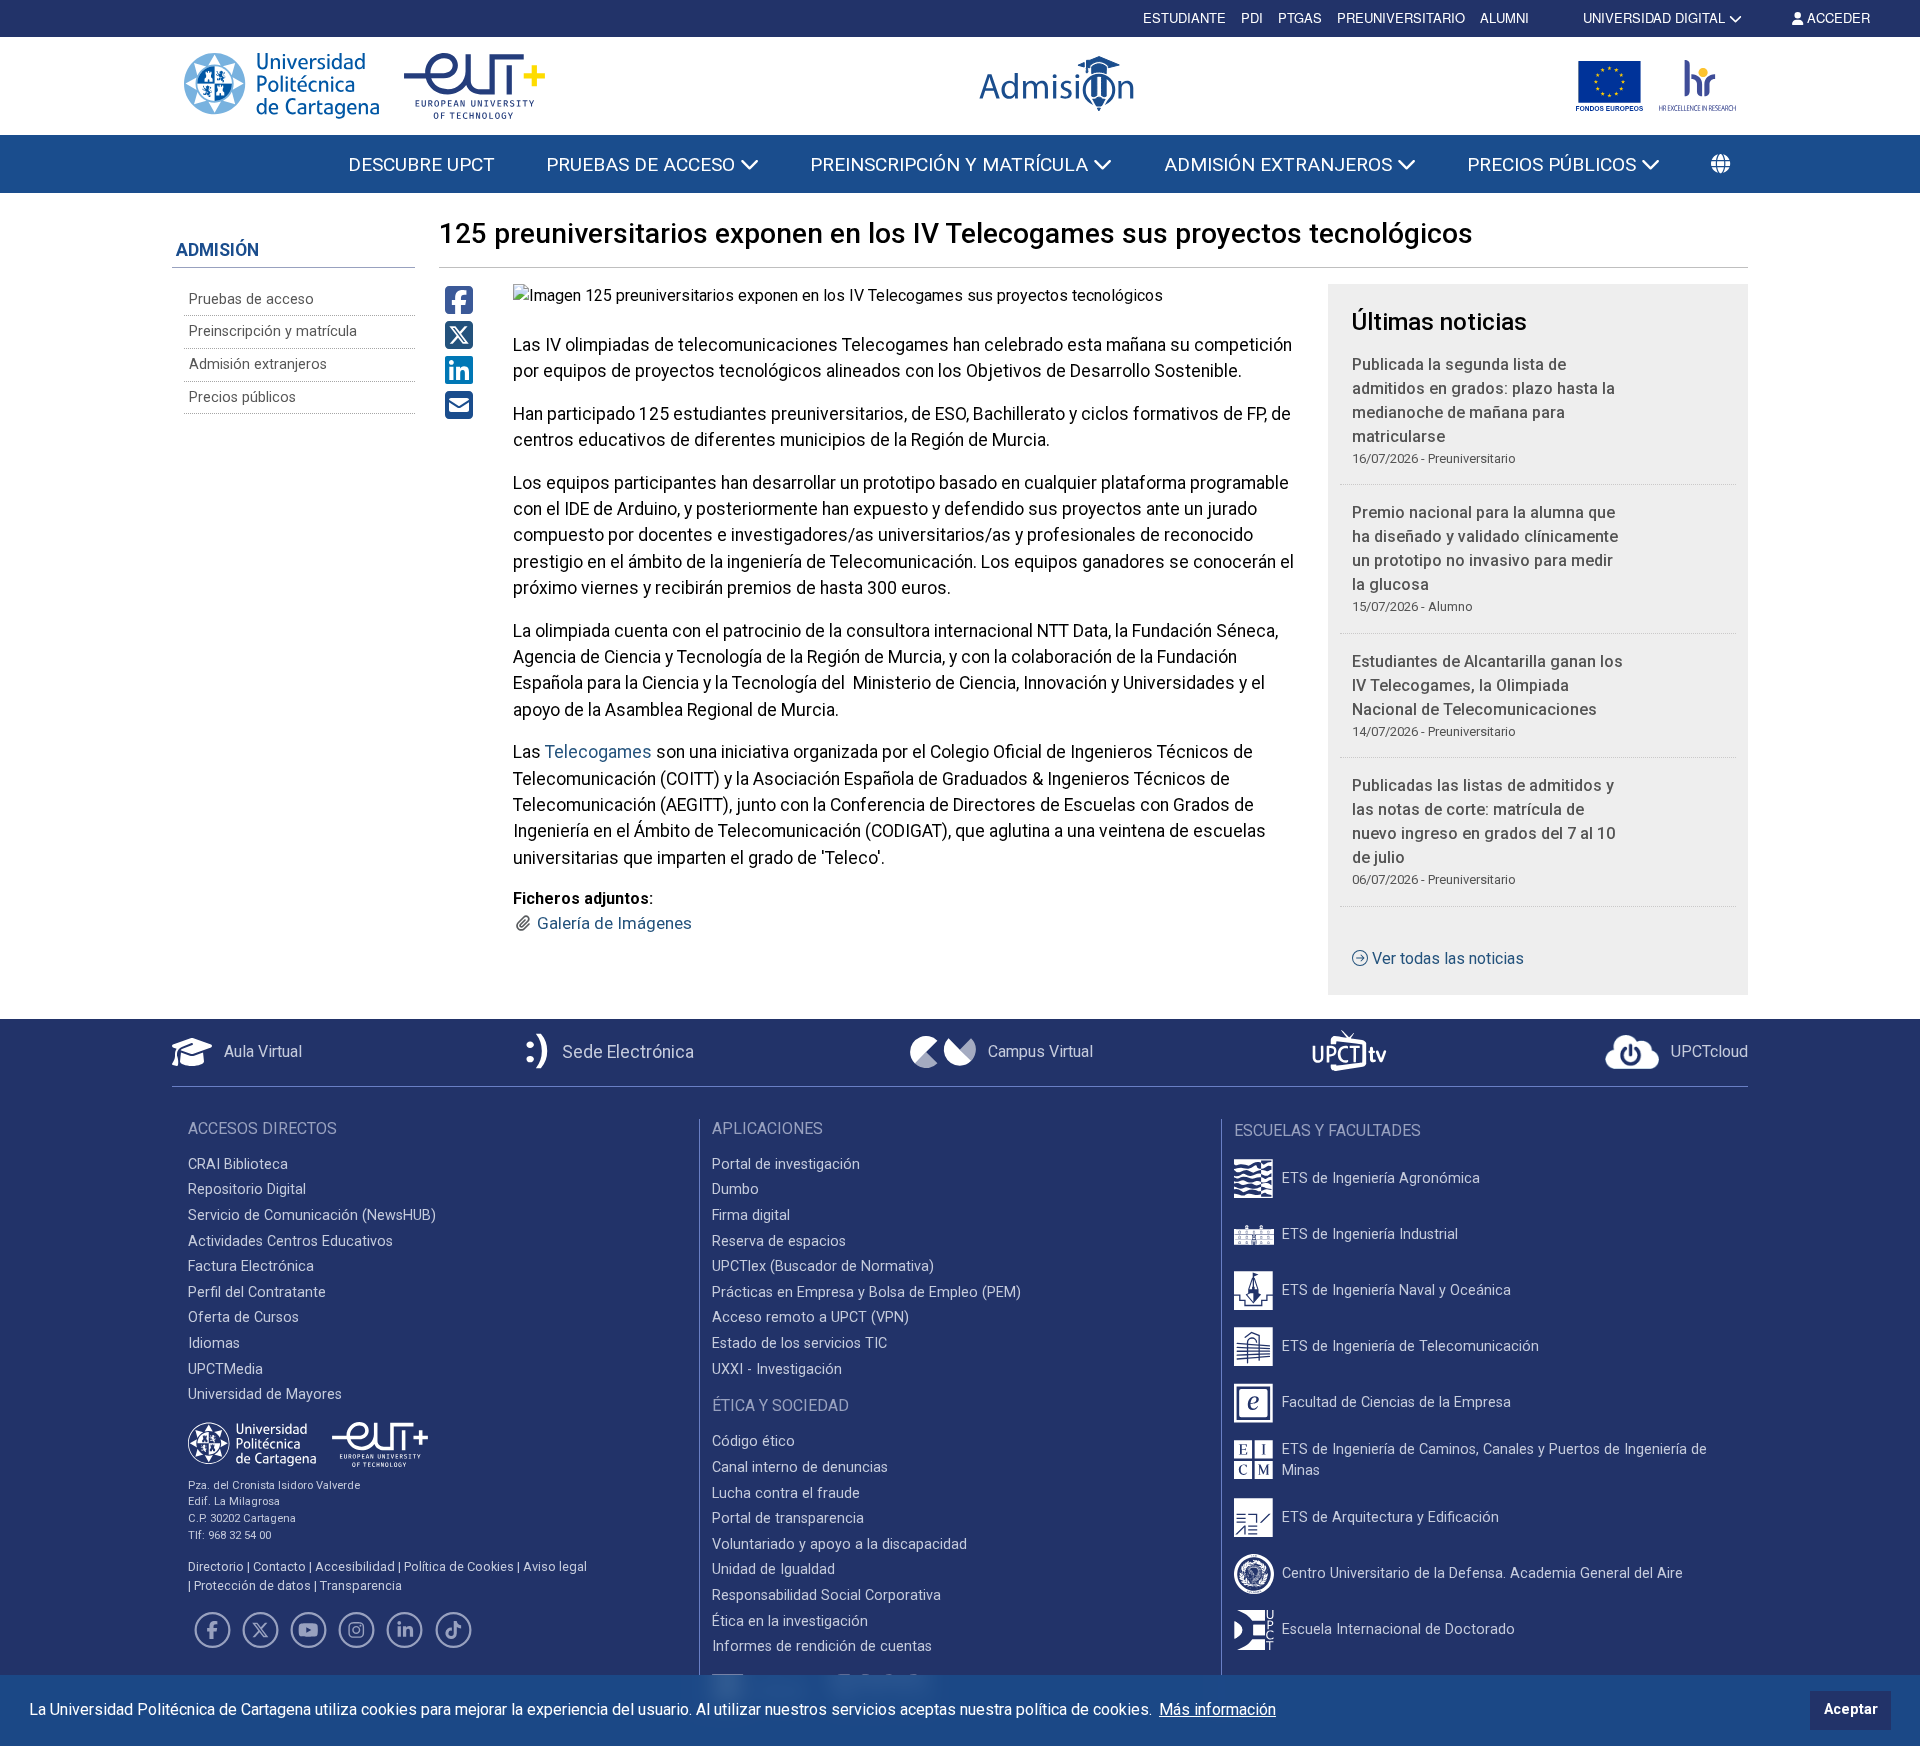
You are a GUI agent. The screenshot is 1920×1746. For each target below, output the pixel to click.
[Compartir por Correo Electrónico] (459, 411)
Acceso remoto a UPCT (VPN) (810, 1317)
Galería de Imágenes (614, 923)
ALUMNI (1504, 17)
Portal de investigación (786, 1164)
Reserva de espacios (779, 1241)
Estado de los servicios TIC (799, 1343)
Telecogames (598, 752)
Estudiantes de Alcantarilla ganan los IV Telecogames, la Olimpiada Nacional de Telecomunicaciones (1487, 685)
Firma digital (751, 1215)
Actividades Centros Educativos (290, 1241)
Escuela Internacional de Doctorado (1398, 1629)
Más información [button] (1217, 1709)
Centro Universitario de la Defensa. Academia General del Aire (1482, 1573)
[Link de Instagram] (357, 1630)
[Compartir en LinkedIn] (459, 376)
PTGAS (1300, 17)
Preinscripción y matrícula (273, 331)
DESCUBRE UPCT (421, 164)
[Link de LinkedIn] (405, 1630)
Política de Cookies (459, 1566)
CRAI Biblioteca (238, 1164)
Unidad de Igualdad (773, 1569)
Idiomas (214, 1343)
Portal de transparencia (788, 1518)
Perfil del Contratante (257, 1292)
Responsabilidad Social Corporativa (826, 1595)
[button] (1721, 165)
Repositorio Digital (247, 1189)
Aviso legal (555, 1566)
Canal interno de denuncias (800, 1467)
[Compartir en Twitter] (459, 341)
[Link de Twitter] (260, 1630)
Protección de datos (252, 1585)
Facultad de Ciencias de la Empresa (1396, 1402)
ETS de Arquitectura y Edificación (1390, 1517)
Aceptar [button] (1851, 1709)
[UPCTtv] (1349, 1052)
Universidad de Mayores (265, 1394)
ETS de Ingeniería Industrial (1370, 1234)
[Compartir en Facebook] (459, 306)
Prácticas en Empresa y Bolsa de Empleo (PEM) (866, 1292)
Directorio (216, 1566)
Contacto (279, 1566)
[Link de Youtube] (308, 1630)
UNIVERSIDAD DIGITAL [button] (1654, 17)
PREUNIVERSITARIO (1401, 17)
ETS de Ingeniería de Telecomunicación (1410, 1346)
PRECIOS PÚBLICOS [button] (1554, 164)
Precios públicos (242, 397)
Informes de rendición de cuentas (822, 1646)
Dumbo (735, 1189)
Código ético (753, 1441)
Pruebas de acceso (251, 299)
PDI (1252, 17)
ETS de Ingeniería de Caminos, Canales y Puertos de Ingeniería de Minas (1494, 1460)
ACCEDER (1836, 17)
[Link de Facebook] (212, 1630)
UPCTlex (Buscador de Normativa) (823, 1266)
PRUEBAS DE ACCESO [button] (643, 164)
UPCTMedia (225, 1369)
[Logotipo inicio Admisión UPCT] (1060, 85)
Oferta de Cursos (243, 1317)
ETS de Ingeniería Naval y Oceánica (1396, 1290)
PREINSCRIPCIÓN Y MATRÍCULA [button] (951, 164)
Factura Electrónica (251, 1266)
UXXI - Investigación (777, 1369)
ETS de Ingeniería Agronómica (1381, 1178)
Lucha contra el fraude (786, 1493)
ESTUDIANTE (1184, 17)
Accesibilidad (355, 1566)
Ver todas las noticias (1448, 958)
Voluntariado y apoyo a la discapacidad (839, 1544)
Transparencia (361, 1585)
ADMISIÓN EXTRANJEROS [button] (1280, 164)
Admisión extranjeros (258, 364)
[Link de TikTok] (453, 1630)
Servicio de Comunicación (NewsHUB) (312, 1215)
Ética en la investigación (790, 1621)
